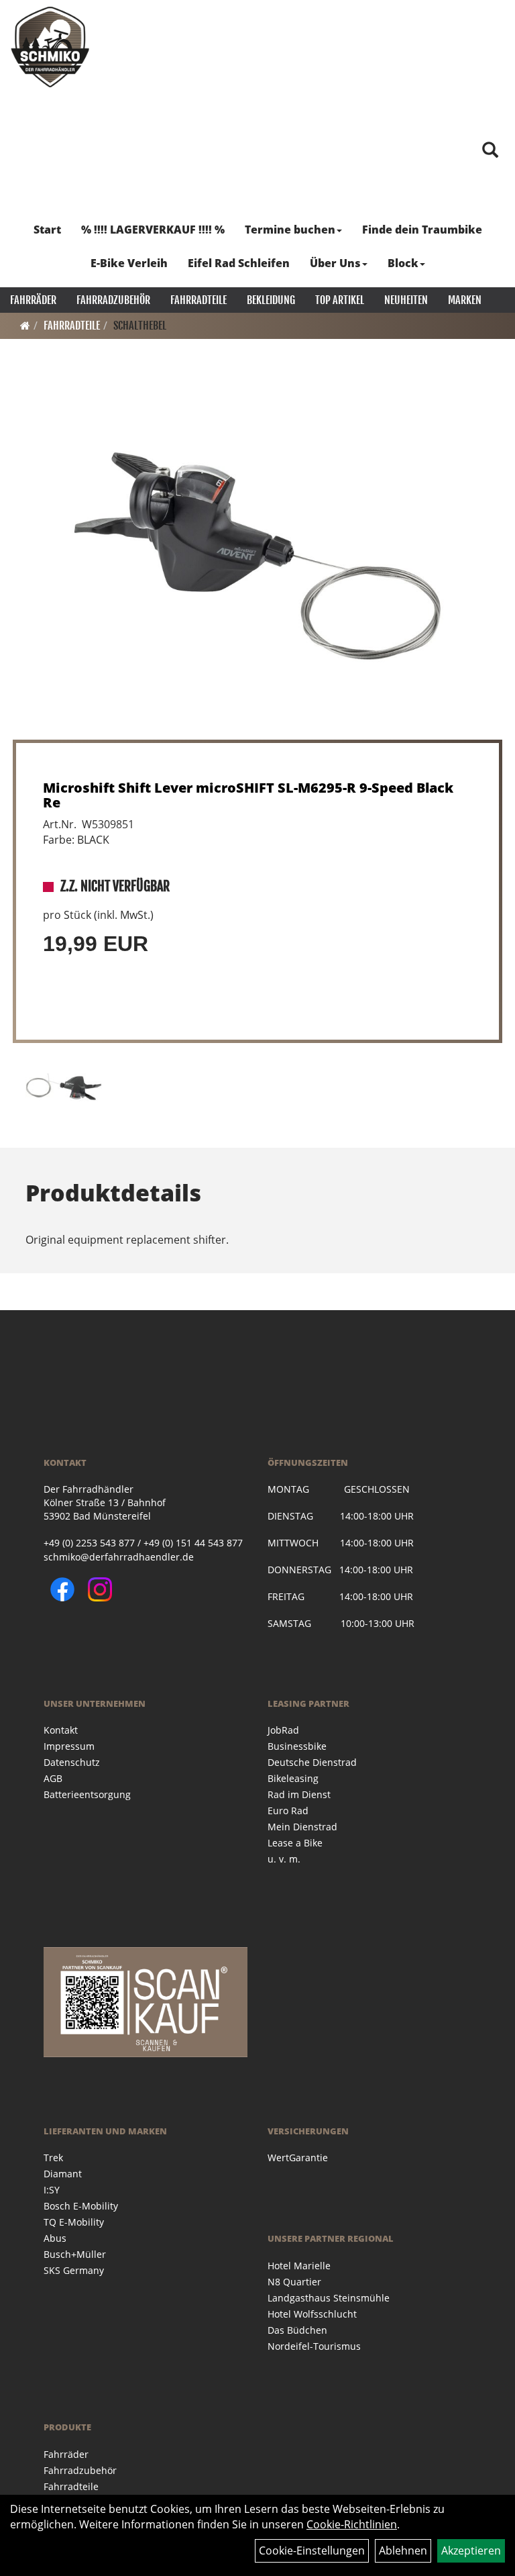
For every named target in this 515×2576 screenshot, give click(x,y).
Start (47, 230)
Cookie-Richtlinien (352, 2524)
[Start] (25, 326)
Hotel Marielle (299, 2266)
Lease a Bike (295, 1843)
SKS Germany (74, 2270)
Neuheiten (406, 300)
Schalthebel (140, 326)
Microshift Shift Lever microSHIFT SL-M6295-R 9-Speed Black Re (248, 795)
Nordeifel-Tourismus (314, 2346)
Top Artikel (340, 300)
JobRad (283, 1730)
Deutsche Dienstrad (312, 1762)
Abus (55, 2238)
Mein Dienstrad (302, 1827)
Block (403, 263)
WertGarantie (298, 2158)
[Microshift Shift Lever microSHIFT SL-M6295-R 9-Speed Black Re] (257, 556)
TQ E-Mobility (74, 2222)
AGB (53, 1778)
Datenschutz (72, 1762)
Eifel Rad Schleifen (239, 263)
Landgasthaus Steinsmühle (329, 2298)
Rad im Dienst (299, 1794)
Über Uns (335, 263)
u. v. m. (284, 1859)
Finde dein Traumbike (422, 230)
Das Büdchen (297, 2330)
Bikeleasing (293, 1778)
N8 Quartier (294, 2282)
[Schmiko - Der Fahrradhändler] (50, 47)
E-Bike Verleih (129, 263)
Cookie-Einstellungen (312, 2550)
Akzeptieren (471, 2550)
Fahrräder (33, 300)
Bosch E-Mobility (81, 2206)
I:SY (52, 2190)
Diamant (63, 2174)
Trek (53, 2158)
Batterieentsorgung (87, 1794)
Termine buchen (290, 230)
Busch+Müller (75, 2254)
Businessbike (297, 1746)
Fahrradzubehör (113, 300)
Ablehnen (403, 2550)
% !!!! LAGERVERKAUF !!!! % (153, 230)
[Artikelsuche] (490, 151)
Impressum (69, 1746)
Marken (465, 300)
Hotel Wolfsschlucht (312, 2314)
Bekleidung (271, 300)
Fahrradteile (198, 300)
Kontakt (61, 1730)
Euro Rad (288, 1811)
